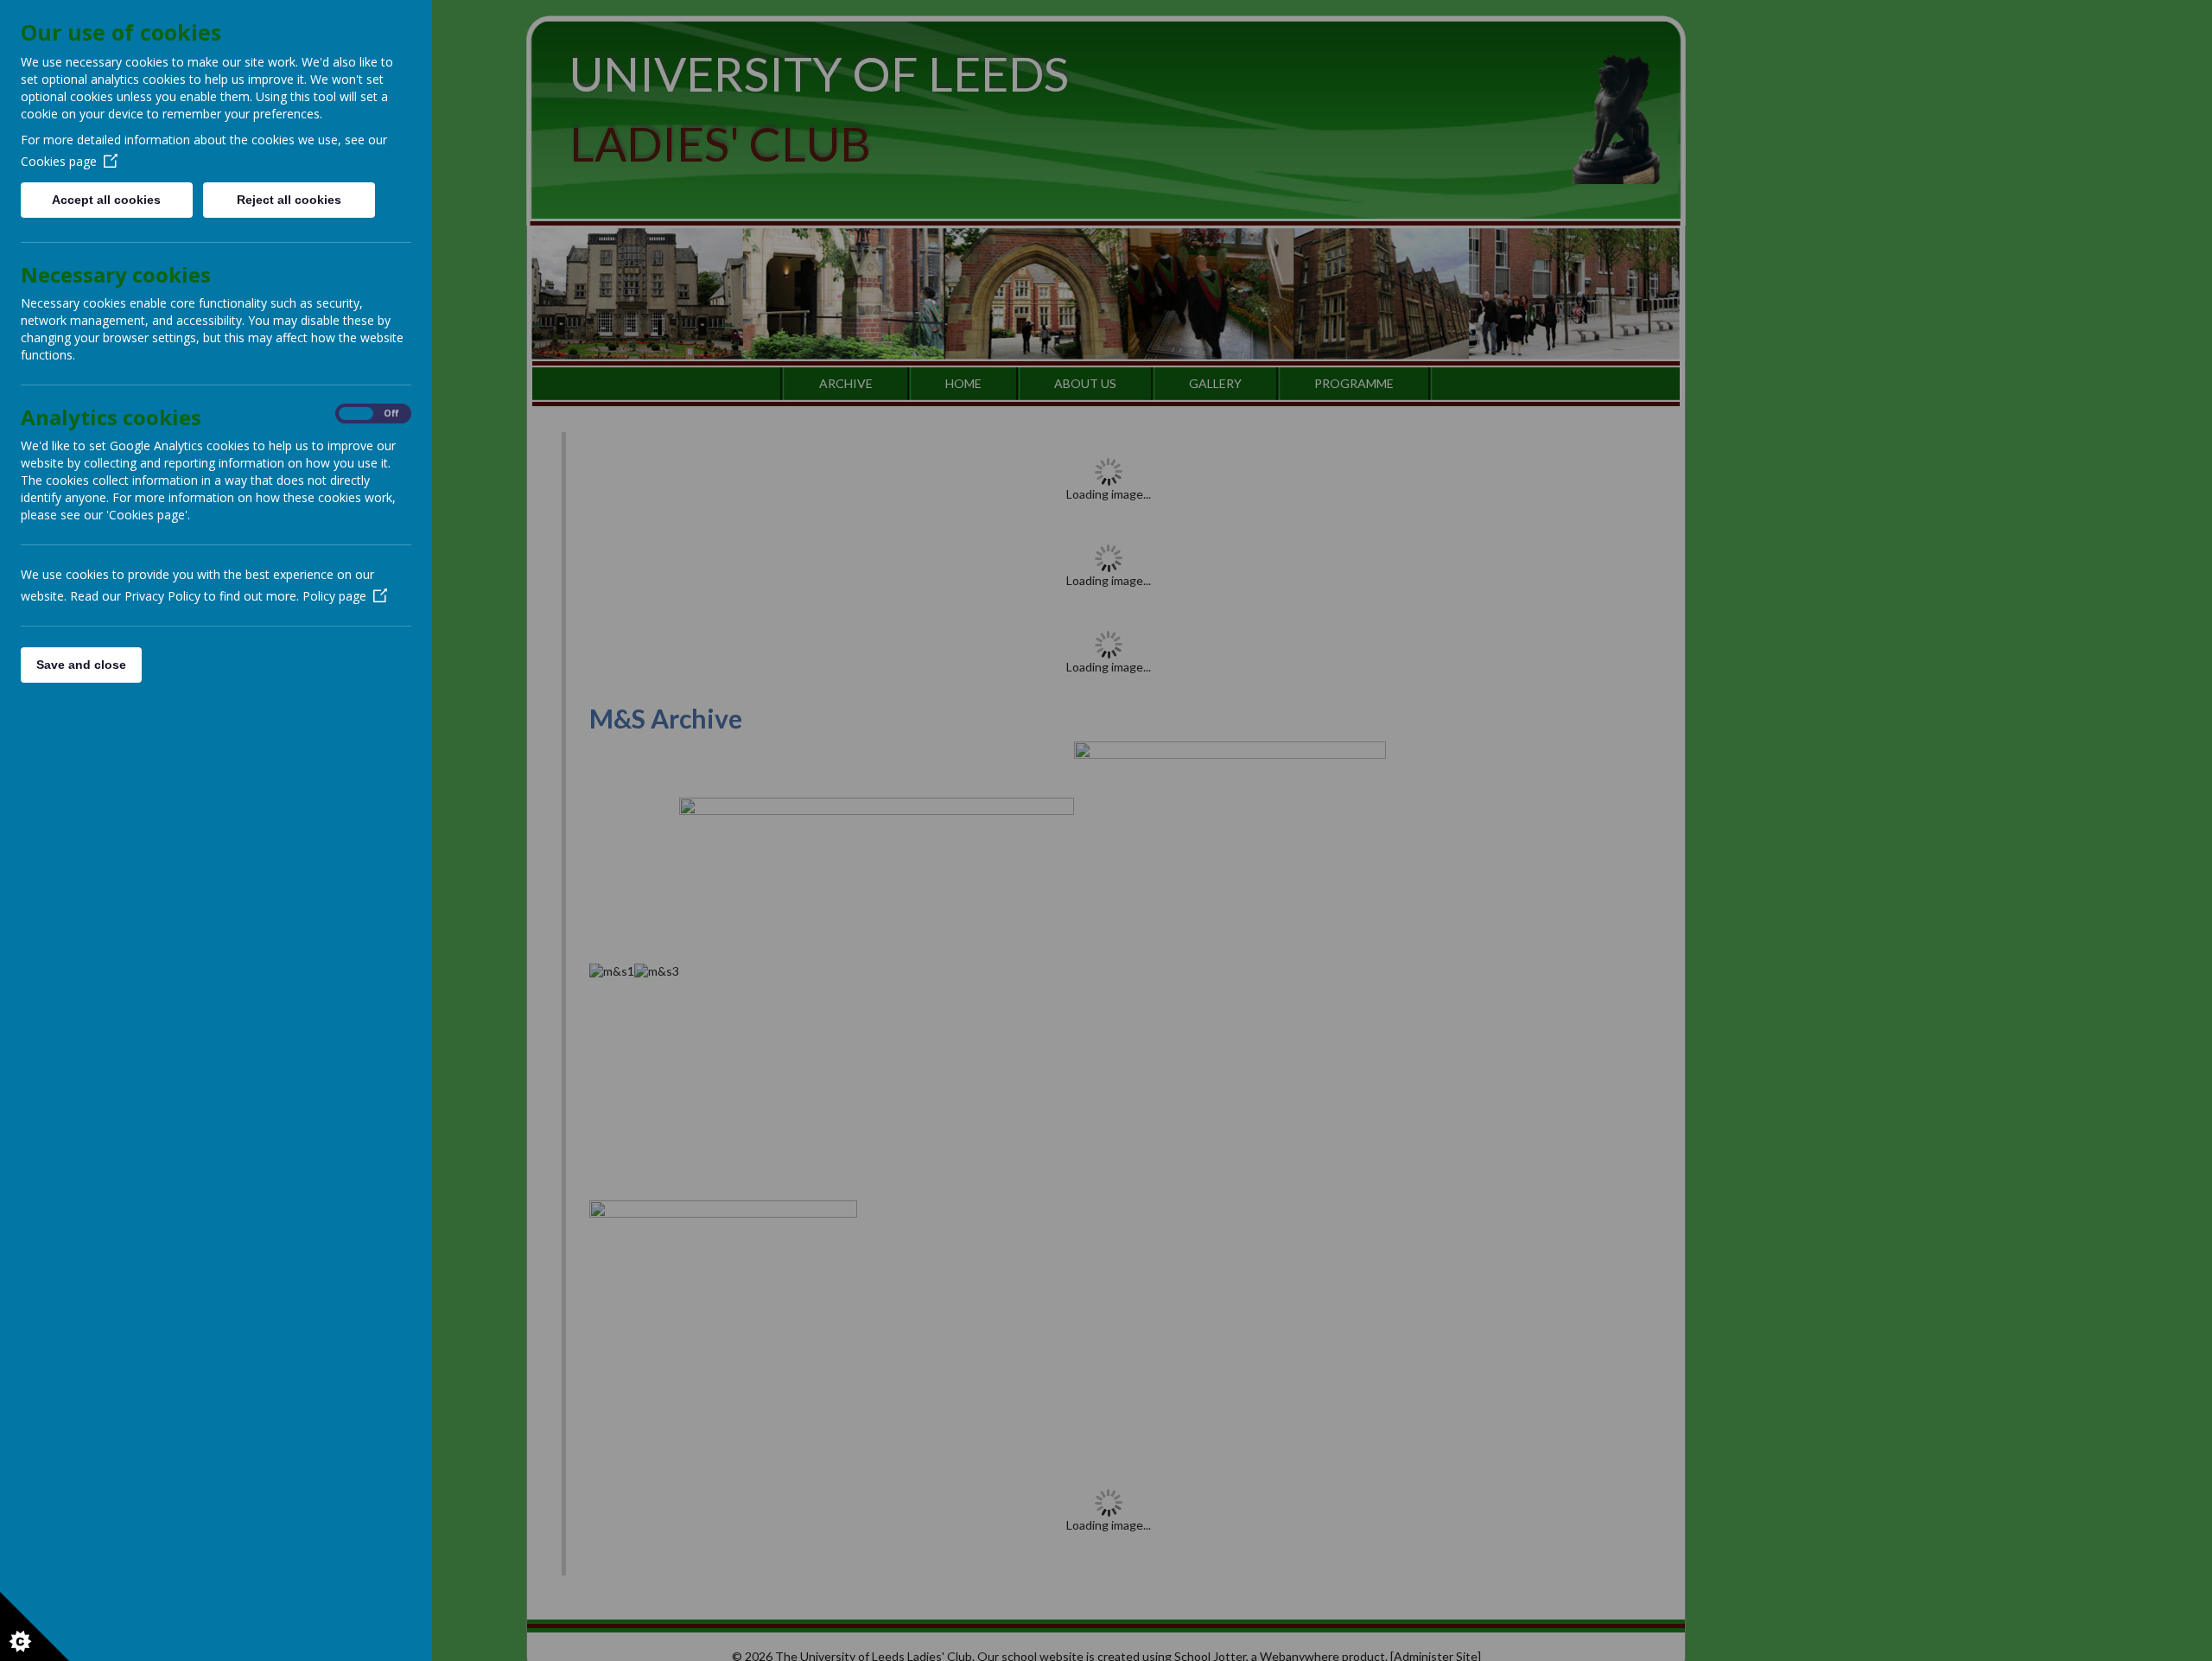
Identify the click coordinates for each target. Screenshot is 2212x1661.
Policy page (334, 596)
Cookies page (59, 161)
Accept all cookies (106, 200)
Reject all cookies (289, 200)
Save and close (81, 665)
